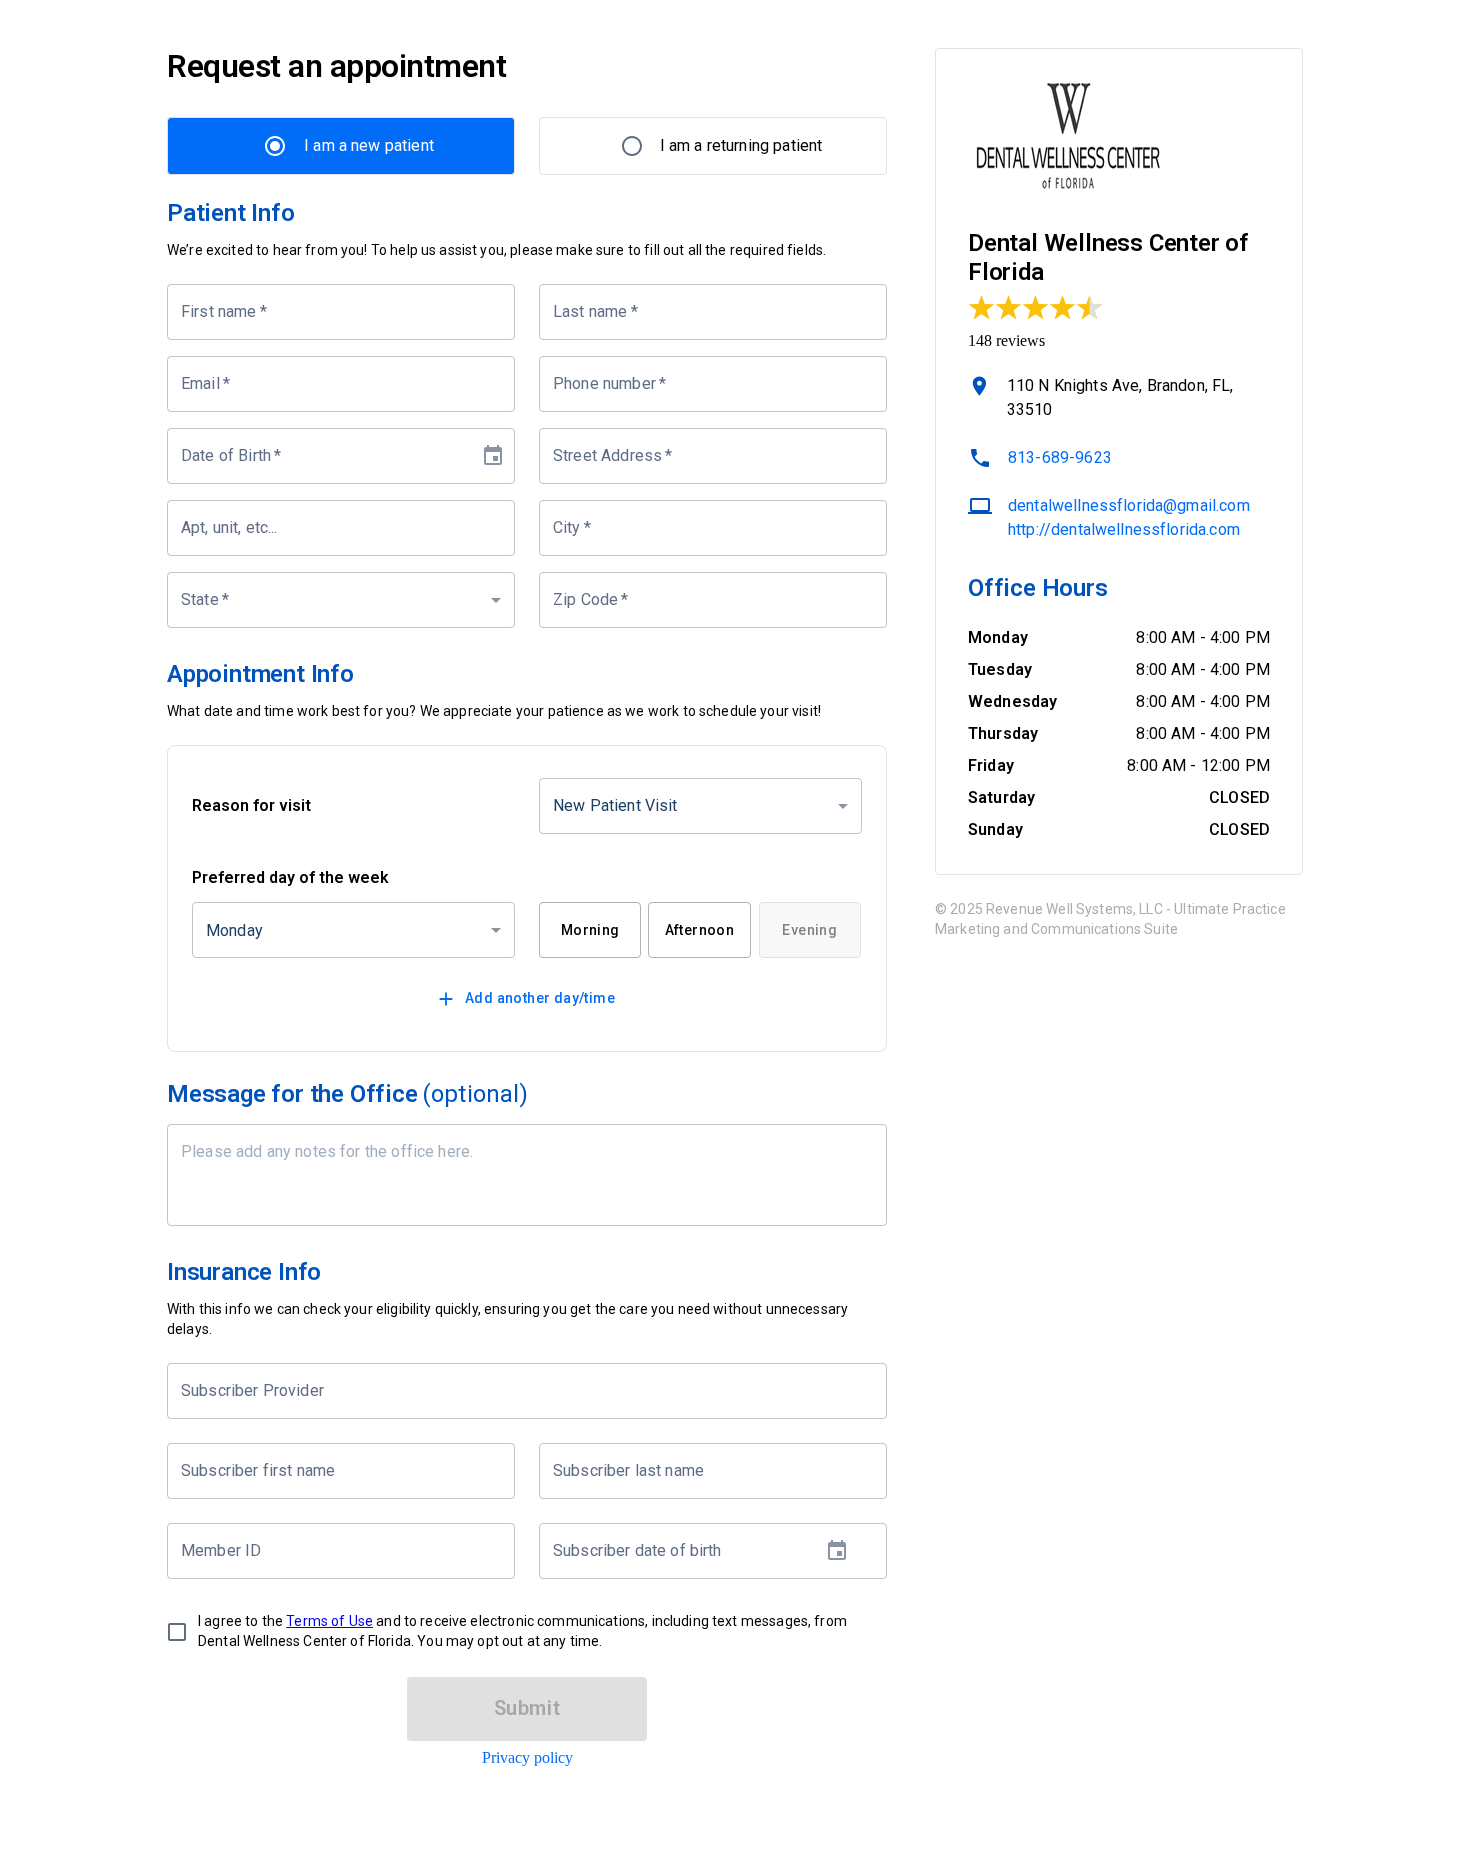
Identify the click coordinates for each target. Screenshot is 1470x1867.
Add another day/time (540, 998)
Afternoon (700, 930)
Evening (809, 930)
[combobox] (512, 1391)
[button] (341, 600)
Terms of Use (329, 1621)
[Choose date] (493, 456)
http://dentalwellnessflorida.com (1124, 529)
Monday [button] (234, 930)
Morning (590, 930)
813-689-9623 (1060, 457)
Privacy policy (527, 1757)
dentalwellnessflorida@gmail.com (1129, 505)
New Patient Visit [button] (615, 805)
